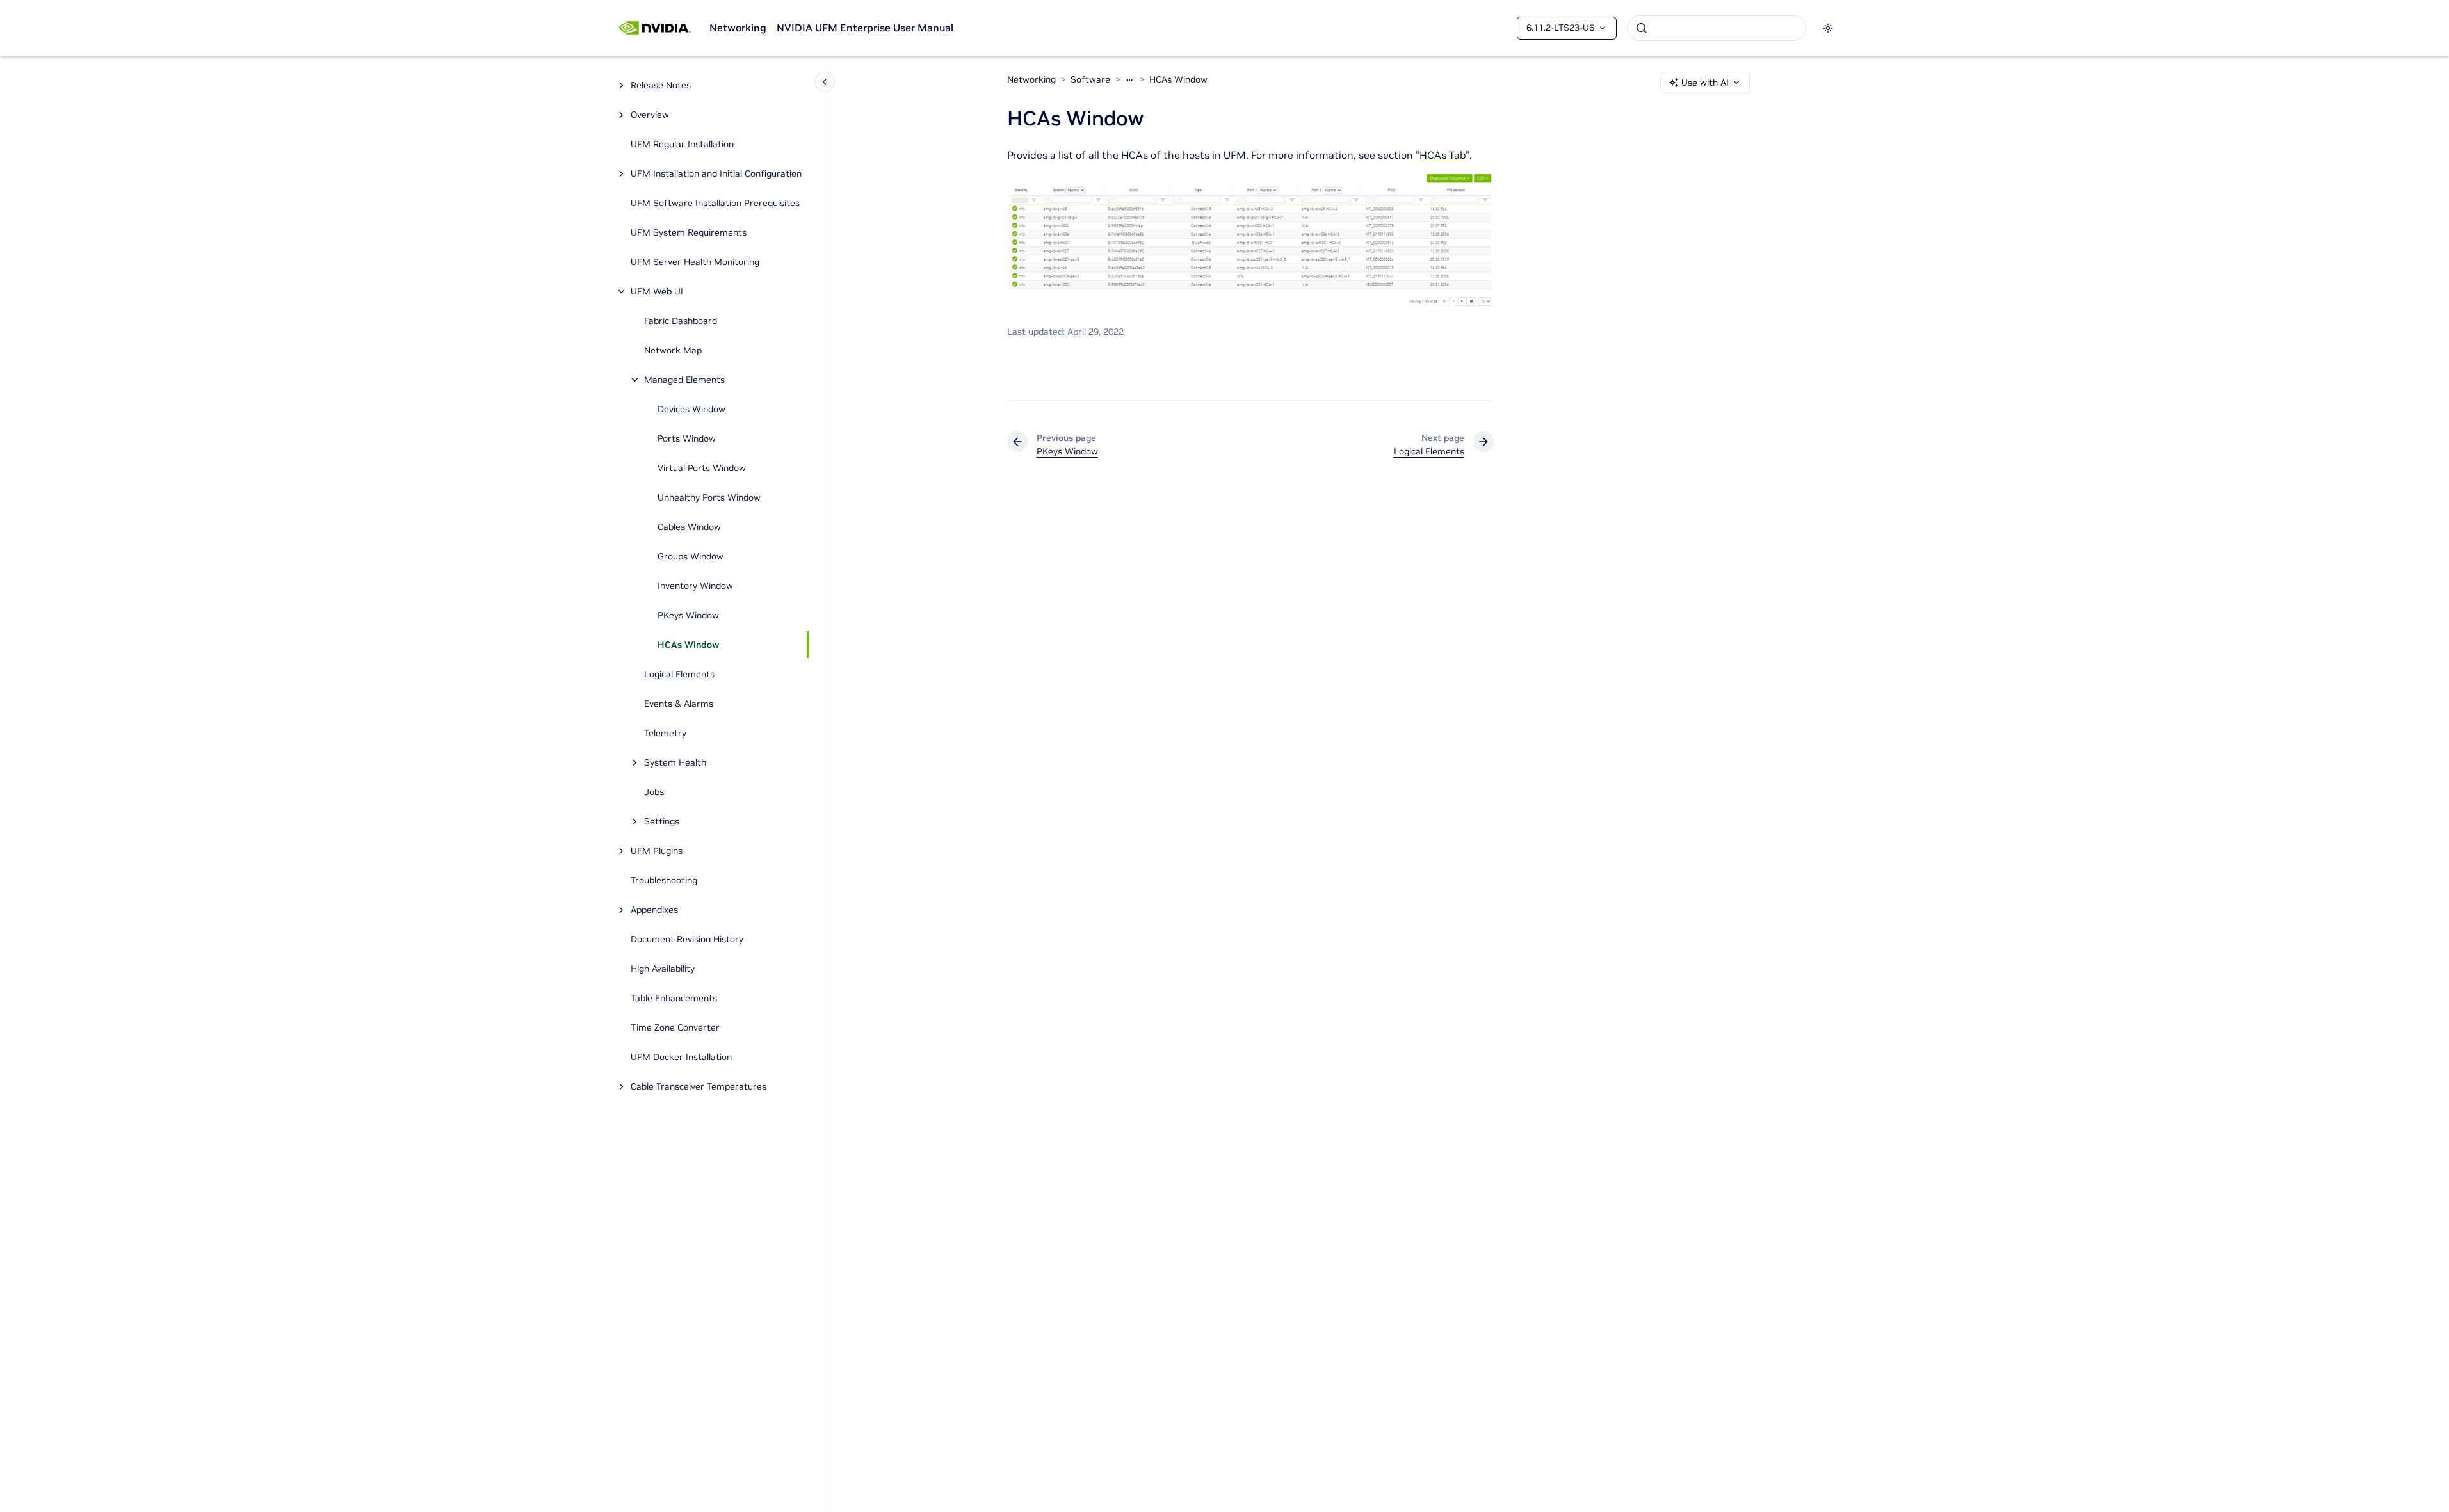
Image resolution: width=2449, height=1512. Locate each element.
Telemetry (665, 733)
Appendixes (654, 910)
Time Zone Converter (675, 1027)
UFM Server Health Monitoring (695, 262)
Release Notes (661, 85)
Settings (662, 821)
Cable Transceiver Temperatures (699, 1086)
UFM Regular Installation (682, 144)
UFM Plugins (657, 851)
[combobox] (1717, 28)
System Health (675, 762)
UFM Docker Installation (681, 1057)
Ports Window (687, 438)
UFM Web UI (657, 291)
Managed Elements (684, 380)
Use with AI (1705, 83)
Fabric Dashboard (681, 321)
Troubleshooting (664, 880)
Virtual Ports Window (702, 468)
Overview (650, 115)
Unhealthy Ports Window (709, 497)
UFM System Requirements (689, 232)
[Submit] (1642, 28)
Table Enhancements (674, 998)
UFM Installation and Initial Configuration (716, 173)
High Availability (663, 969)
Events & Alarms (679, 704)
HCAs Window (688, 645)
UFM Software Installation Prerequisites (715, 203)
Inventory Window (695, 586)
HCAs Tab (1443, 155)
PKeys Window (688, 615)
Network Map (673, 350)
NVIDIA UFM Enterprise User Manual (865, 28)
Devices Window (691, 409)
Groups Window (691, 556)
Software (1090, 79)
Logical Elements (679, 674)
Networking (738, 28)
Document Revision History (687, 939)
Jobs (654, 792)
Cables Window (689, 527)
